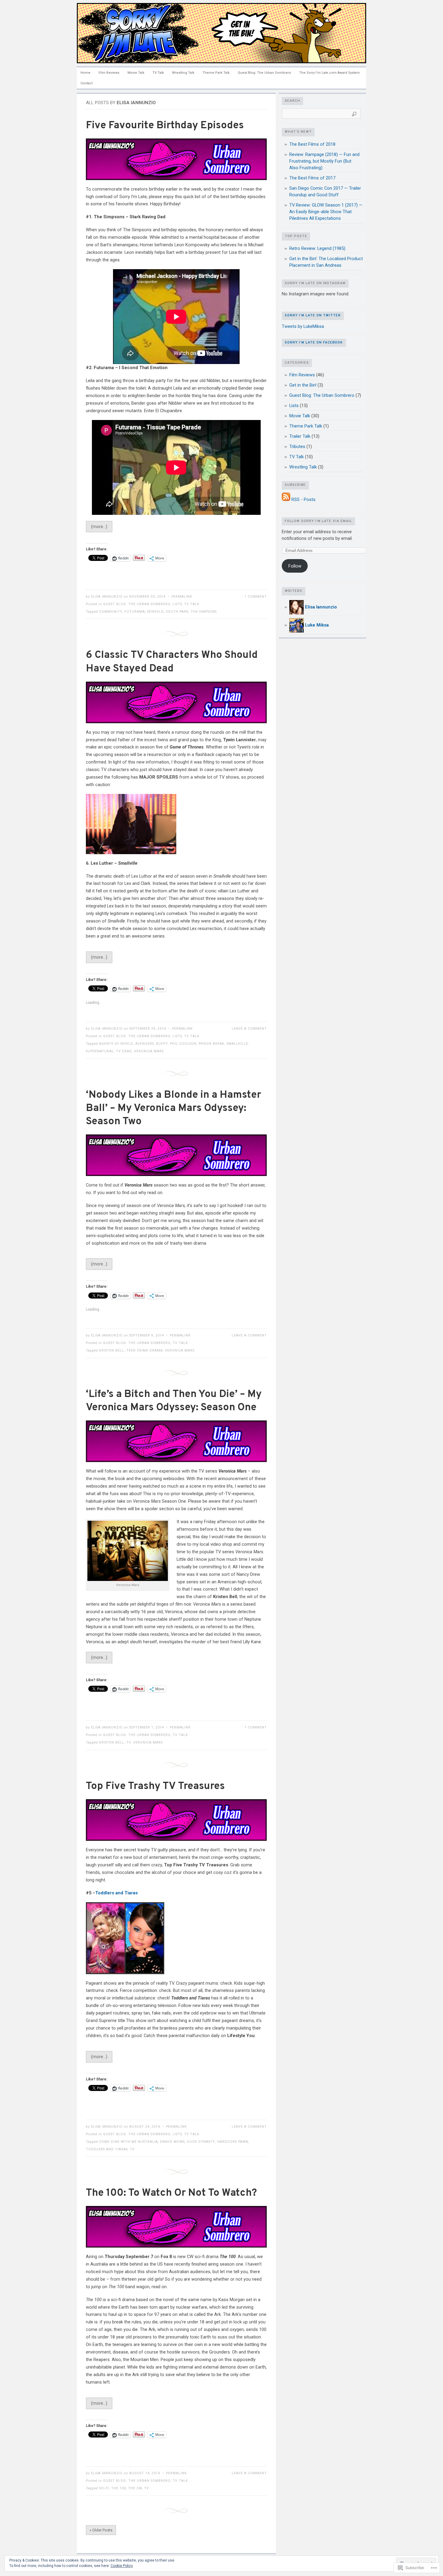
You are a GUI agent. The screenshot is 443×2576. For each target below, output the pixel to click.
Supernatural (100, 1051)
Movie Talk (136, 73)
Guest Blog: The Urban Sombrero (264, 73)
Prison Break (212, 1044)
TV (132, 2149)
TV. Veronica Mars (145, 1742)
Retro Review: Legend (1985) (317, 248)
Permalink (182, 597)
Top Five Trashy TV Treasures (155, 1786)
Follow (295, 566)
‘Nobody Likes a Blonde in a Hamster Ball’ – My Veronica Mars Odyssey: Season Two (173, 1108)
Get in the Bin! (303, 385)
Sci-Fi (104, 2488)
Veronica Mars (149, 1051)
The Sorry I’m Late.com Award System (330, 73)
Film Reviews (109, 73)
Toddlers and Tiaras (116, 1893)
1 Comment (256, 597)
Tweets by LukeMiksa (303, 326)
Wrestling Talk (183, 73)
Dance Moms (172, 2142)
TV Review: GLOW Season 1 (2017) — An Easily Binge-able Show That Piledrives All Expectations (326, 212)
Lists (177, 604)
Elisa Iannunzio (107, 597)
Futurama (135, 612)
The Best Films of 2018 (312, 144)
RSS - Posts (303, 499)
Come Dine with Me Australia (129, 2142)
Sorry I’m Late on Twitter (313, 316)
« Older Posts (101, 2530)
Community (111, 612)
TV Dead (124, 1051)
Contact (86, 83)
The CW (135, 2488)
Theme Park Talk (216, 73)
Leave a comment (249, 1029)
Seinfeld (156, 612)
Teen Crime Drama (145, 1350)
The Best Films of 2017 (312, 178)
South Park (177, 612)
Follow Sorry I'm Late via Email (318, 521)
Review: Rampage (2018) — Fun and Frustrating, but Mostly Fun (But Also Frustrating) (324, 161)
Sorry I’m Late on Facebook (314, 343)
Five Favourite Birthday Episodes (165, 126)
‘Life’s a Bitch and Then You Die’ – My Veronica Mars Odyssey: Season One (174, 1401)
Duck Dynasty (201, 2142)
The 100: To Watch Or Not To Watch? (171, 2193)
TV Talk (158, 73)
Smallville (237, 1044)
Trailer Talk (300, 436)
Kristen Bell (112, 1350)
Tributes (297, 446)
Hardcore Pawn (233, 2142)
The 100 (119, 2488)
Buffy (162, 1044)
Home (85, 73)
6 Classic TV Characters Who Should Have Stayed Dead (172, 662)
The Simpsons (204, 612)
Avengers (145, 1044)
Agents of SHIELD (116, 1044)
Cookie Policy (122, 2566)
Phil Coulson (183, 1044)
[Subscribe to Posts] (286, 499)
